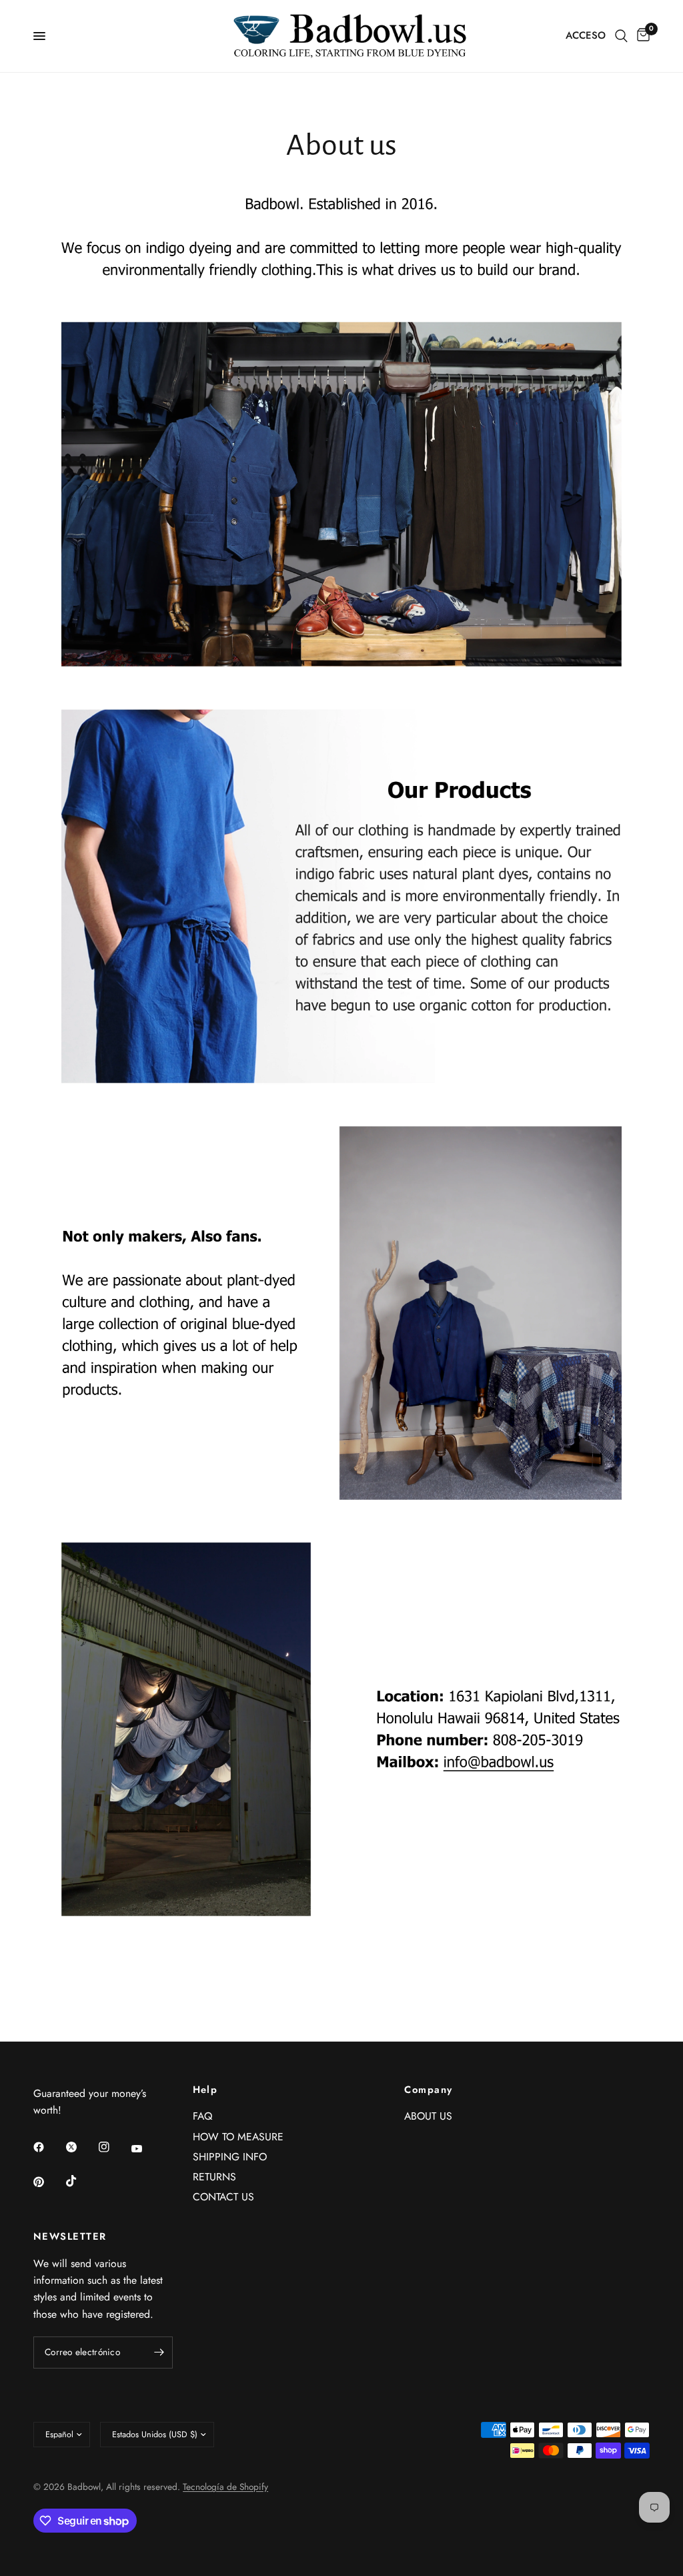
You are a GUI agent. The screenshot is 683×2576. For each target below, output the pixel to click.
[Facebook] (48, 2147)
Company (428, 2090)
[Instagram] (113, 2147)
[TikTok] (81, 2181)
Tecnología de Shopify (225, 2487)
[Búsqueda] (621, 36)
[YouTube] (146, 2148)
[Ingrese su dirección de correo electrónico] (159, 2352)
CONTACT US (223, 2197)
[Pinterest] (48, 2182)
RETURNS (214, 2177)
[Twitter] (81, 2147)
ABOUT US (428, 2116)
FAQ (202, 2116)
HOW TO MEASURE (238, 2137)
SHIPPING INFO (230, 2157)
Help (205, 2090)
